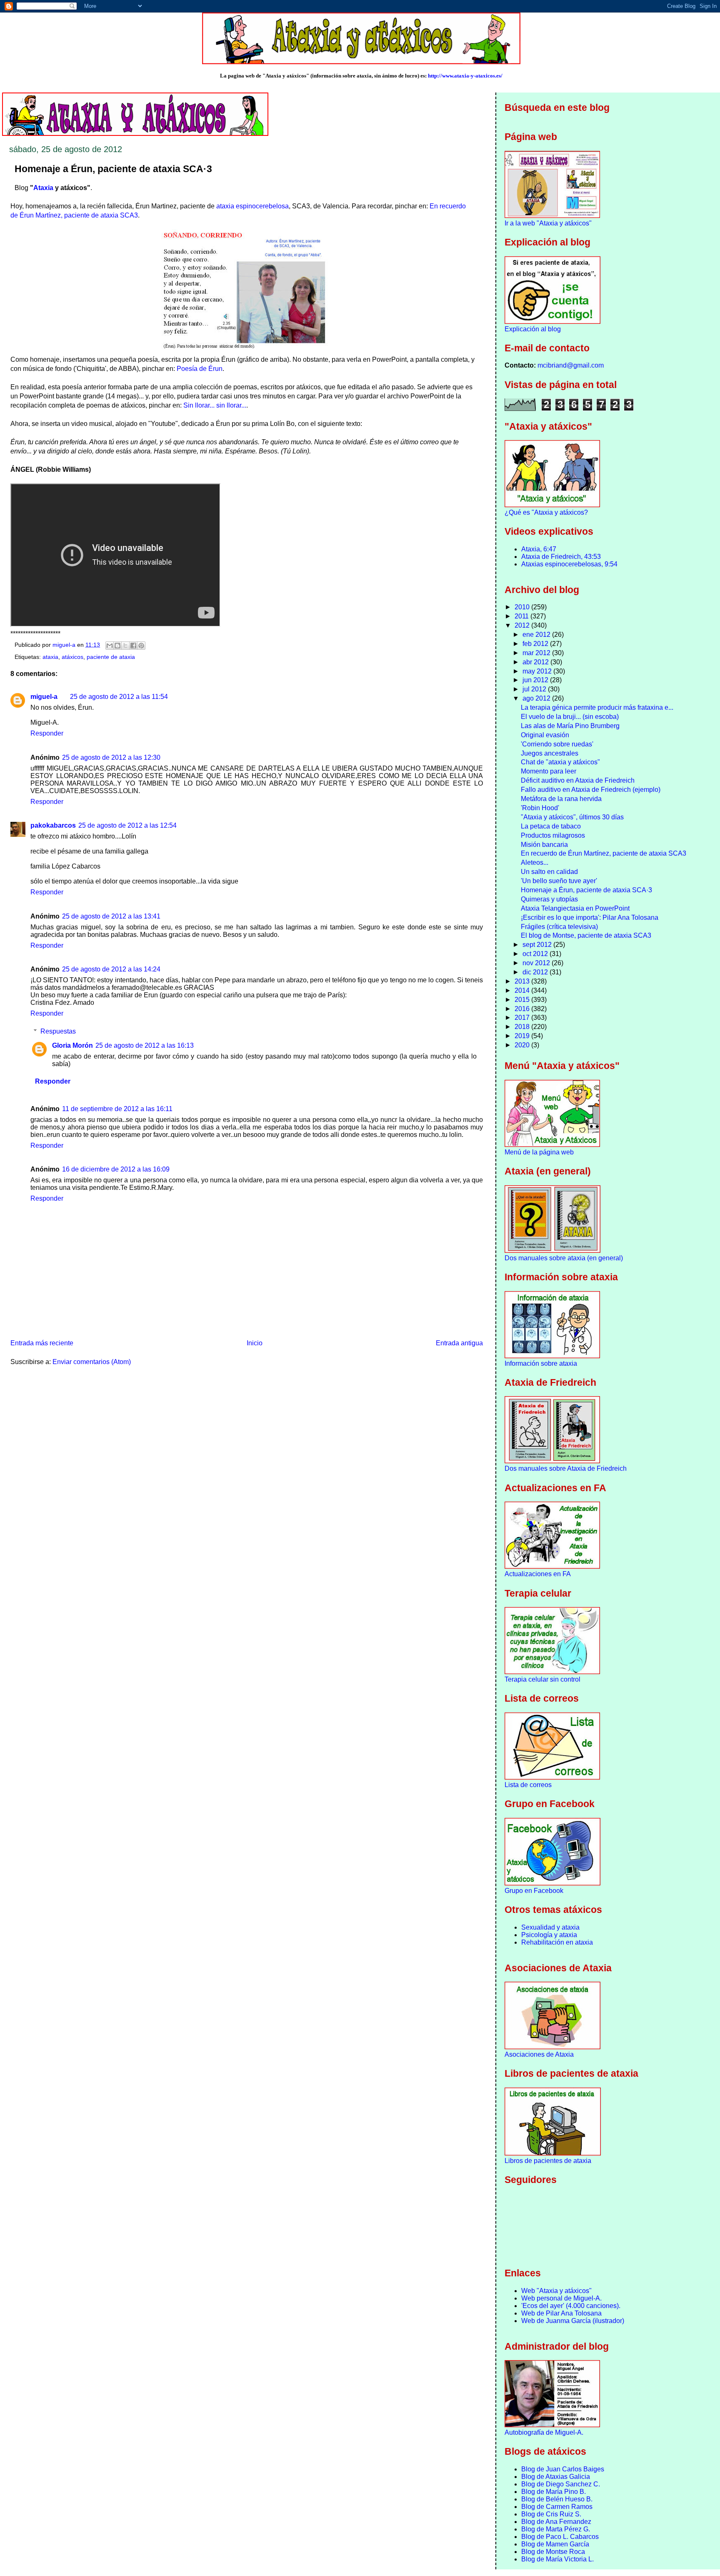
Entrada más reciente (42, 1343)
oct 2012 (536, 954)
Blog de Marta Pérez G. (556, 2529)
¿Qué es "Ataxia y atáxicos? (546, 512)
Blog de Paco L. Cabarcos (560, 2537)
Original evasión (545, 735)
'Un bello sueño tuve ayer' (559, 881)
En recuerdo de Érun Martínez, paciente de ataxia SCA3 (604, 853)
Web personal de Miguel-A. (561, 2298)
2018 (523, 1027)
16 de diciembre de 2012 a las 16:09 (116, 1169)
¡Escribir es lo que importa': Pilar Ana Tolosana (590, 917)
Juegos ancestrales (550, 753)
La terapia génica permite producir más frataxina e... (597, 707)
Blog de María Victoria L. (557, 2559)
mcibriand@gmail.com (571, 365)
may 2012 (538, 671)
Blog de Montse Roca (553, 2552)
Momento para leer (549, 771)
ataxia (50, 657)
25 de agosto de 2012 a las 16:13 (145, 1045)
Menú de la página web (539, 1152)
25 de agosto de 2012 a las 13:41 (111, 916)
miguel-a (44, 697)
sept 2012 (538, 945)
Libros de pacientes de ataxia (548, 2161)
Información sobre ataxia (541, 1363)
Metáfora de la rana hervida (561, 799)
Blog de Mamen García (555, 2544)
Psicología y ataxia (549, 1935)
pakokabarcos (53, 825)
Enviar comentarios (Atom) (92, 1362)
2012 (523, 625)
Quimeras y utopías (549, 899)
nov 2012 (537, 963)
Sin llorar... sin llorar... (215, 405)
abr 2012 (536, 662)
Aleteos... (535, 862)
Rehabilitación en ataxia (557, 1942)
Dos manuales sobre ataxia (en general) (564, 1258)
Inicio (255, 1343)
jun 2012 (536, 680)
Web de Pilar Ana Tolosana (561, 2313)
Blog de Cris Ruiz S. (551, 2514)
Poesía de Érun (200, 369)
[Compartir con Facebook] (133, 646)
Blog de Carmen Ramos (557, 2507)
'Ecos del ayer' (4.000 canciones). (571, 2306)
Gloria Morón (72, 1045)
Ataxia (43, 188)
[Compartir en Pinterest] (141, 646)
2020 (523, 1045)
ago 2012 (537, 698)
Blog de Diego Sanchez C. (561, 2484)
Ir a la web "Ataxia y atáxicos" (548, 223)
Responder (47, 733)
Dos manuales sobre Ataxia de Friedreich (566, 1468)
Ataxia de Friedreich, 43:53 (561, 557)
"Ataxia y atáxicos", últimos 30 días (572, 817)
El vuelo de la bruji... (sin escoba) (570, 717)
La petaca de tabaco (551, 826)
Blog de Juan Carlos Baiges (563, 2469)
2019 (523, 1036)
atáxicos (72, 657)
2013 (523, 981)
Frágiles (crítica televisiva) (559, 927)
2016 (523, 1009)
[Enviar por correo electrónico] (110, 646)
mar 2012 (537, 653)
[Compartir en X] (125, 646)
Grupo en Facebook (534, 1891)
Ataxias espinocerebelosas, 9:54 (569, 564)
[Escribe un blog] (117, 646)
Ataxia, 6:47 (539, 549)
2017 (523, 1018)
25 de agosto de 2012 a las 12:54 (127, 825)
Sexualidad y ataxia (550, 1927)
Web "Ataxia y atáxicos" (556, 2291)
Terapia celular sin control (542, 1679)
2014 (523, 990)
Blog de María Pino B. (554, 2492)
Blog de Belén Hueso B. (557, 2499)
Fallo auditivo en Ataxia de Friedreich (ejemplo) (591, 790)
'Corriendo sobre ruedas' (557, 744)
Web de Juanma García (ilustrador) (573, 2321)
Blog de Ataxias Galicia (556, 2477)
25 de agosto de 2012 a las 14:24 (111, 969)
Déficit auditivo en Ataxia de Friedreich (578, 780)
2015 (523, 1000)
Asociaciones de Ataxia (539, 2054)
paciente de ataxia (111, 657)
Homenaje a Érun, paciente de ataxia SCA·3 (586, 890)
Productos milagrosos (553, 835)
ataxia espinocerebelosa (252, 206)
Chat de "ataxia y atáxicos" (560, 762)
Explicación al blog (533, 329)
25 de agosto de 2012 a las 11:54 (119, 697)
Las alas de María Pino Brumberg (570, 726)
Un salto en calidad (549, 872)
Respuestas (58, 1031)
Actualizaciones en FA (538, 1574)
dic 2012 (536, 972)
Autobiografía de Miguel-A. (544, 2432)
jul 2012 (535, 689)
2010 (523, 607)
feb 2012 (536, 644)
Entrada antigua (459, 1343)
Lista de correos (528, 1785)
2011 (522, 616)
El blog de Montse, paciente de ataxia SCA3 (586, 935)
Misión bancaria (544, 845)
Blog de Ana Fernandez (556, 2522)
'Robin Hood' (540, 808)
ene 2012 (537, 635)
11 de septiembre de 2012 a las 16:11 (117, 1109)
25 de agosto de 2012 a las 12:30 (111, 757)
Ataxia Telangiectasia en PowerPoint (575, 908)
